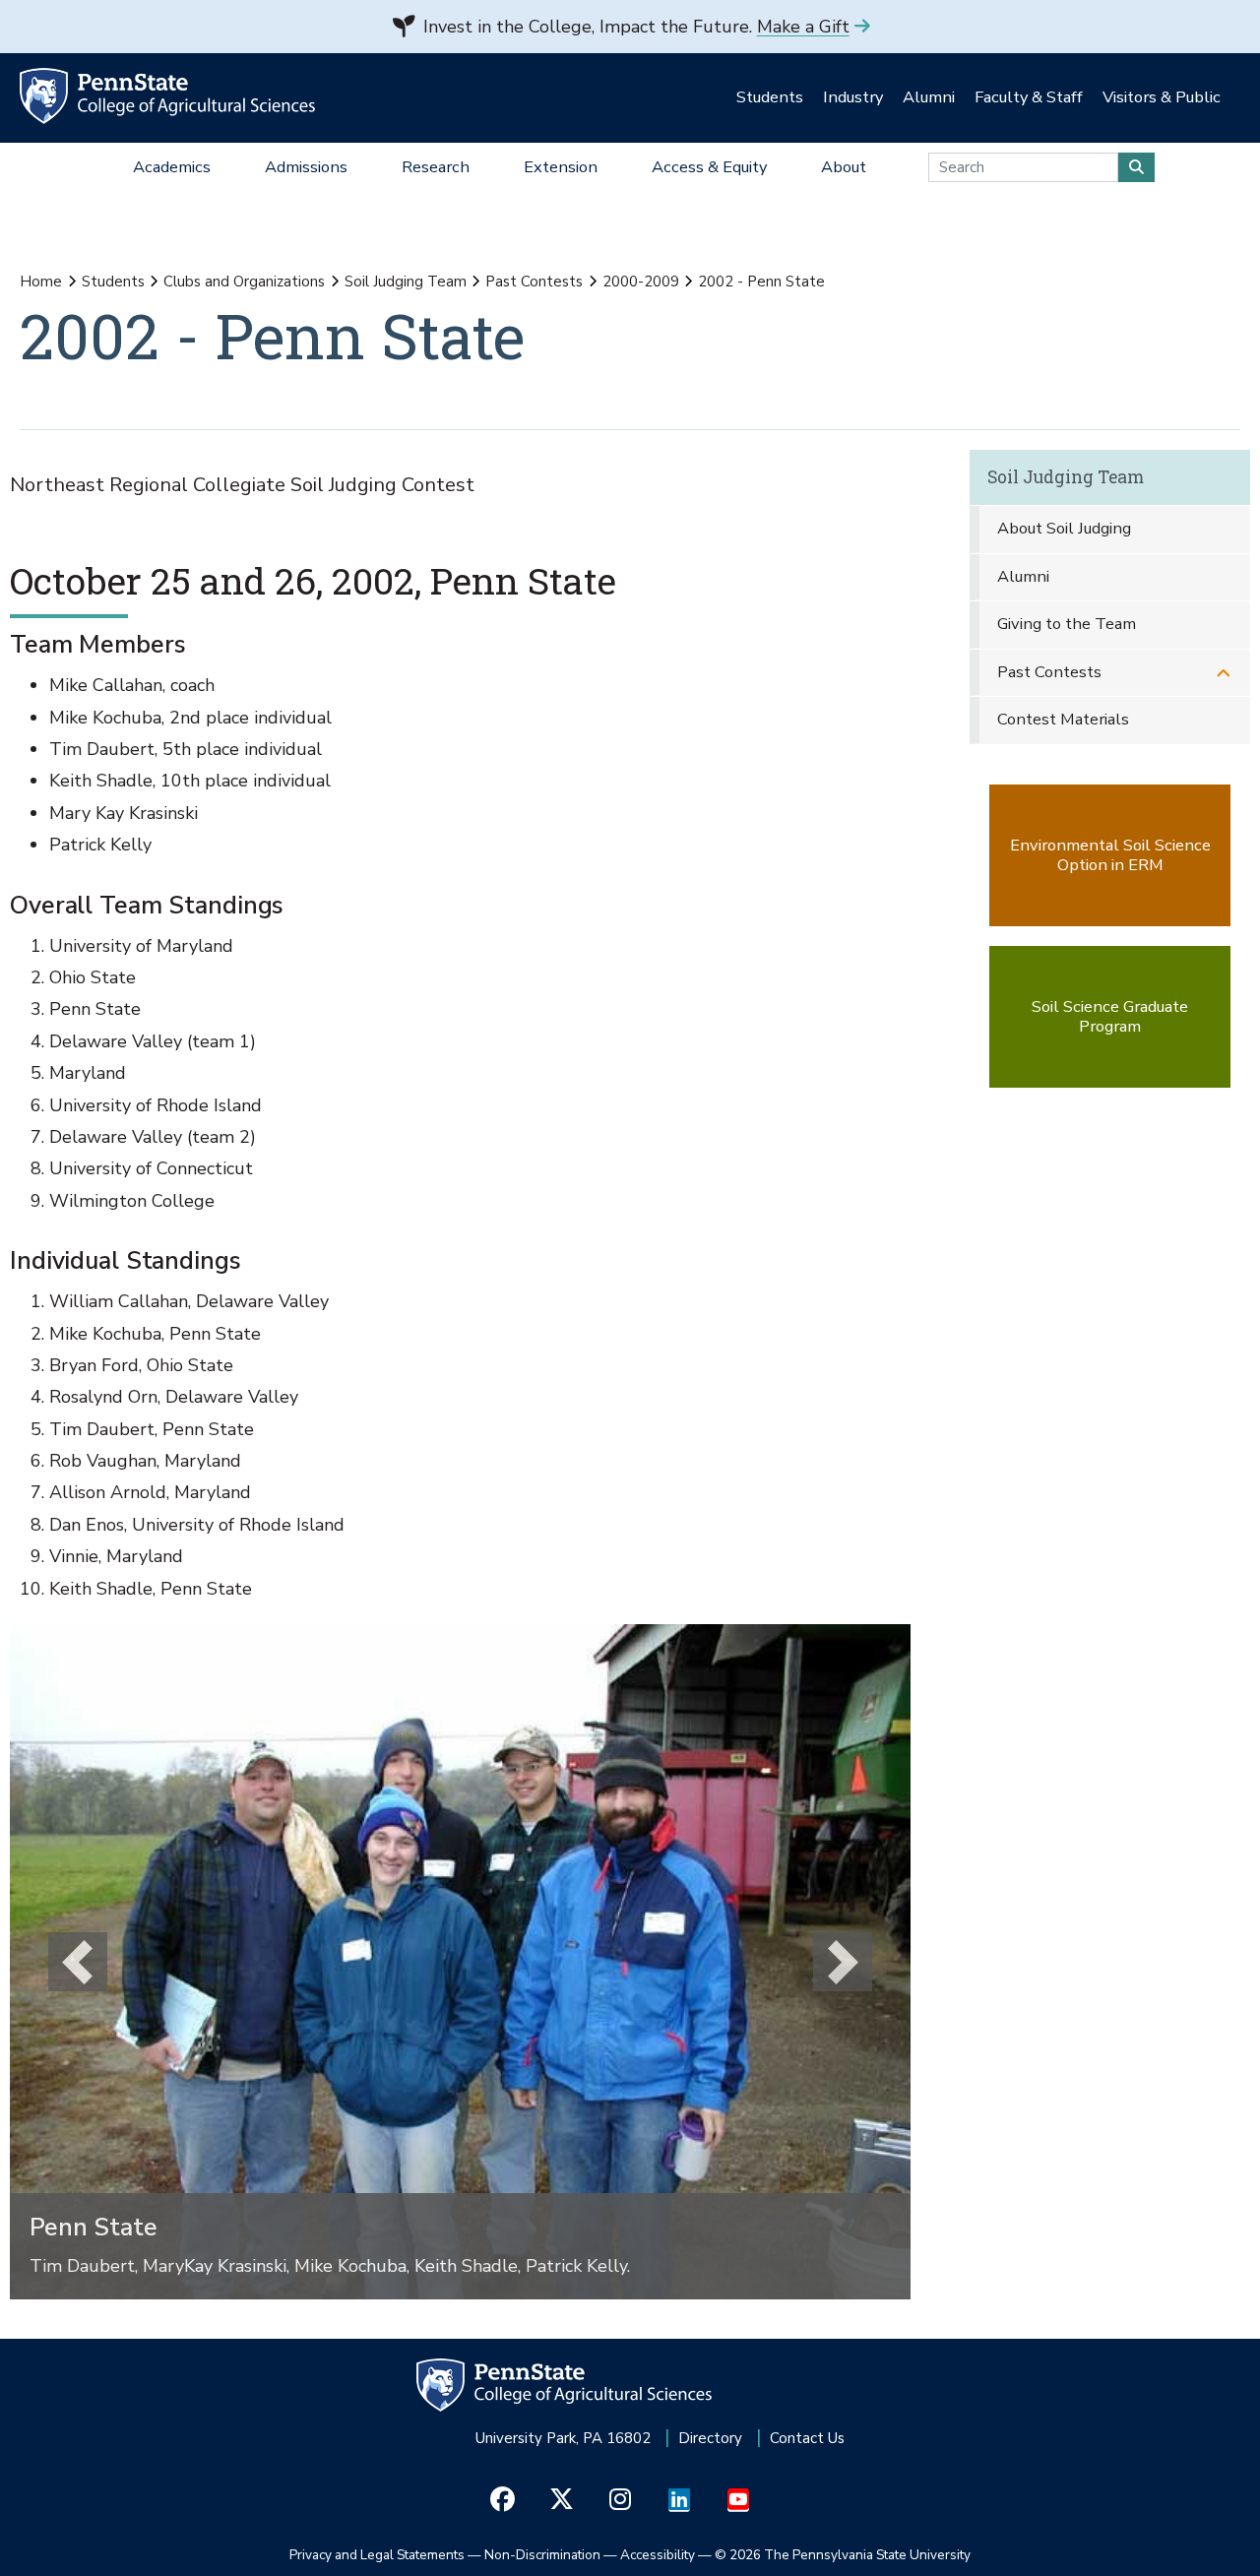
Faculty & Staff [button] (1029, 97)
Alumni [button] (929, 97)
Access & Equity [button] (709, 167)
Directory (710, 2438)
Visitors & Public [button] (1162, 97)
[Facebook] (503, 2500)
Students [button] (770, 97)
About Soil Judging (1064, 528)
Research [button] (436, 167)
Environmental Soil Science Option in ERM (1110, 855)
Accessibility (658, 2555)
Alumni (1023, 576)
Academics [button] (172, 167)
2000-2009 (641, 282)
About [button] (844, 167)
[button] (77, 1962)
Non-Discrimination (542, 2555)
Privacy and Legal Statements (377, 2555)
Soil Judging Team (406, 282)
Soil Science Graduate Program (1110, 1016)
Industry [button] (853, 97)
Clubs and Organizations (244, 282)
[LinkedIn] (680, 2500)
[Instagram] (621, 2500)
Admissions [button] (306, 167)
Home (41, 282)
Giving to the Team (1067, 624)
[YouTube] (739, 2500)
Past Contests (534, 282)
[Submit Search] (1136, 167)
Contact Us (807, 2438)
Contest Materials (1063, 719)
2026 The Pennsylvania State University (843, 2555)
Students (113, 282)
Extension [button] (561, 167)
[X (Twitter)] (562, 2500)
